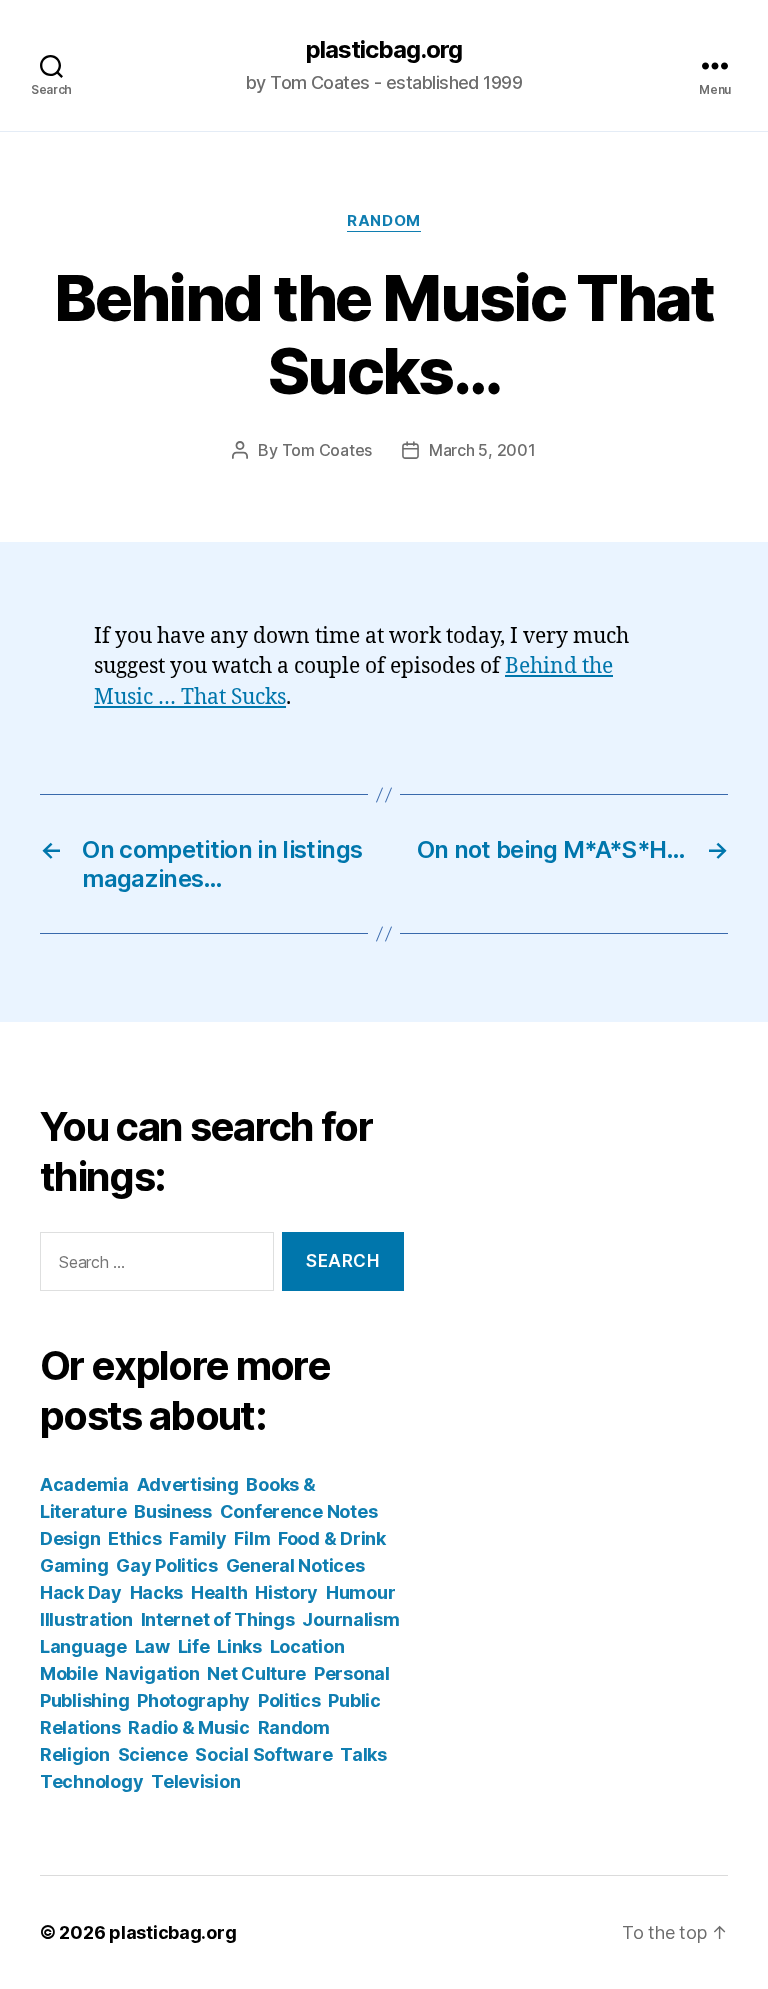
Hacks (157, 1592)
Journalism (350, 1619)
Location (307, 1646)
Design (70, 1538)
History (286, 1592)
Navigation (152, 1673)
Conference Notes (299, 1511)
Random (383, 221)
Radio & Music (189, 1727)
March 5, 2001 (482, 450)
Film (252, 1538)
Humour (360, 1592)
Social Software (263, 1754)
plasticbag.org (384, 50)
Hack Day (81, 1592)
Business (173, 1511)
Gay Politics (167, 1565)
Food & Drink (332, 1538)
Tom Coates (327, 450)
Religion (75, 1754)
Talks (363, 1754)
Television (195, 1781)
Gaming (74, 1565)
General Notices (295, 1565)
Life (194, 1646)
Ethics (134, 1538)
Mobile (68, 1673)
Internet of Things (218, 1619)
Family (197, 1538)
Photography (193, 1700)
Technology (91, 1781)
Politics (289, 1700)
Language (83, 1646)
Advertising (188, 1484)
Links (239, 1646)
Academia (84, 1484)
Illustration (86, 1619)
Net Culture (256, 1673)
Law (152, 1646)
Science (153, 1754)
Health (219, 1592)
